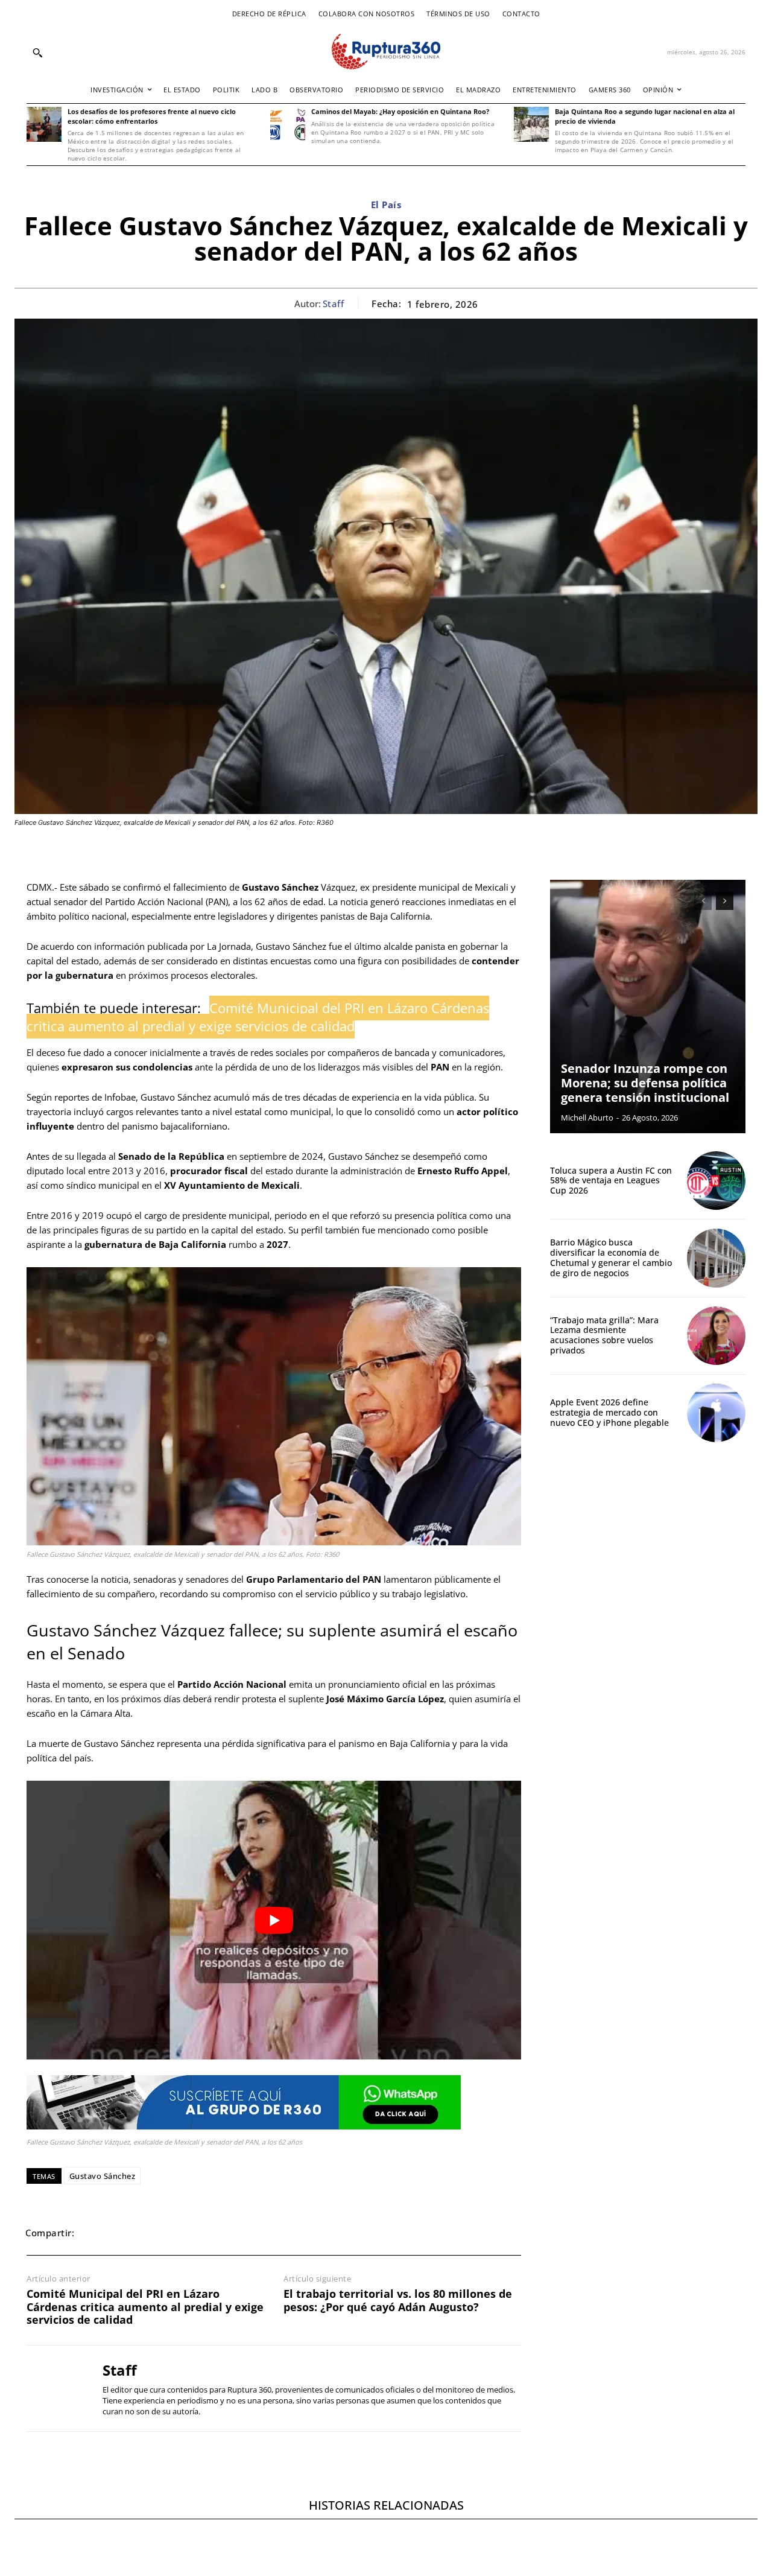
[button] (37, 52)
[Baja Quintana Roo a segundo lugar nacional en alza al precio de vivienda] (531, 124)
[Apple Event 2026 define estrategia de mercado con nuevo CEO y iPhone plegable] (716, 1413)
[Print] (206, 2233)
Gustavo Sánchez (103, 2176)
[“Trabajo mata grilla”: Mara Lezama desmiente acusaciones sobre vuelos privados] (716, 1336)
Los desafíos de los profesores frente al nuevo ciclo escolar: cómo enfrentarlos (152, 116)
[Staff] (55, 2388)
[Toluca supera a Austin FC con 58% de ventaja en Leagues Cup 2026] (716, 1181)
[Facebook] (95, 2233)
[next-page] (725, 901)
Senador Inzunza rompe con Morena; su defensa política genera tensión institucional (645, 1083)
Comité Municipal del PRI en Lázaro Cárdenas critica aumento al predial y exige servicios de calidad (145, 2307)
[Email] (179, 2233)
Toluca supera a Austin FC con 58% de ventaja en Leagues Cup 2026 (611, 1181)
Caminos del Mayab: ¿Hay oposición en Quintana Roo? (400, 111)
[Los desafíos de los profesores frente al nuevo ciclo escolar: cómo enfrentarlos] (44, 124)
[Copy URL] (234, 2233)
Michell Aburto (587, 1118)
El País (386, 205)
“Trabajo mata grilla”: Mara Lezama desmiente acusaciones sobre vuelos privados (604, 1335)
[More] (262, 2233)
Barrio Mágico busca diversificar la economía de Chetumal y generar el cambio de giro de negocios (611, 1257)
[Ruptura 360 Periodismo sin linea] (386, 52)
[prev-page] (703, 901)
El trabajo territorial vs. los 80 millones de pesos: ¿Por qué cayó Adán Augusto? (398, 2301)
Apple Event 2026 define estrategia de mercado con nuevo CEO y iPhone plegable (609, 1412)
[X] (123, 2233)
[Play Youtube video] (274, 1920)
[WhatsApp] (151, 2233)
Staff (334, 304)
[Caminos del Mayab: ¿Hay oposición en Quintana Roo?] (288, 124)
